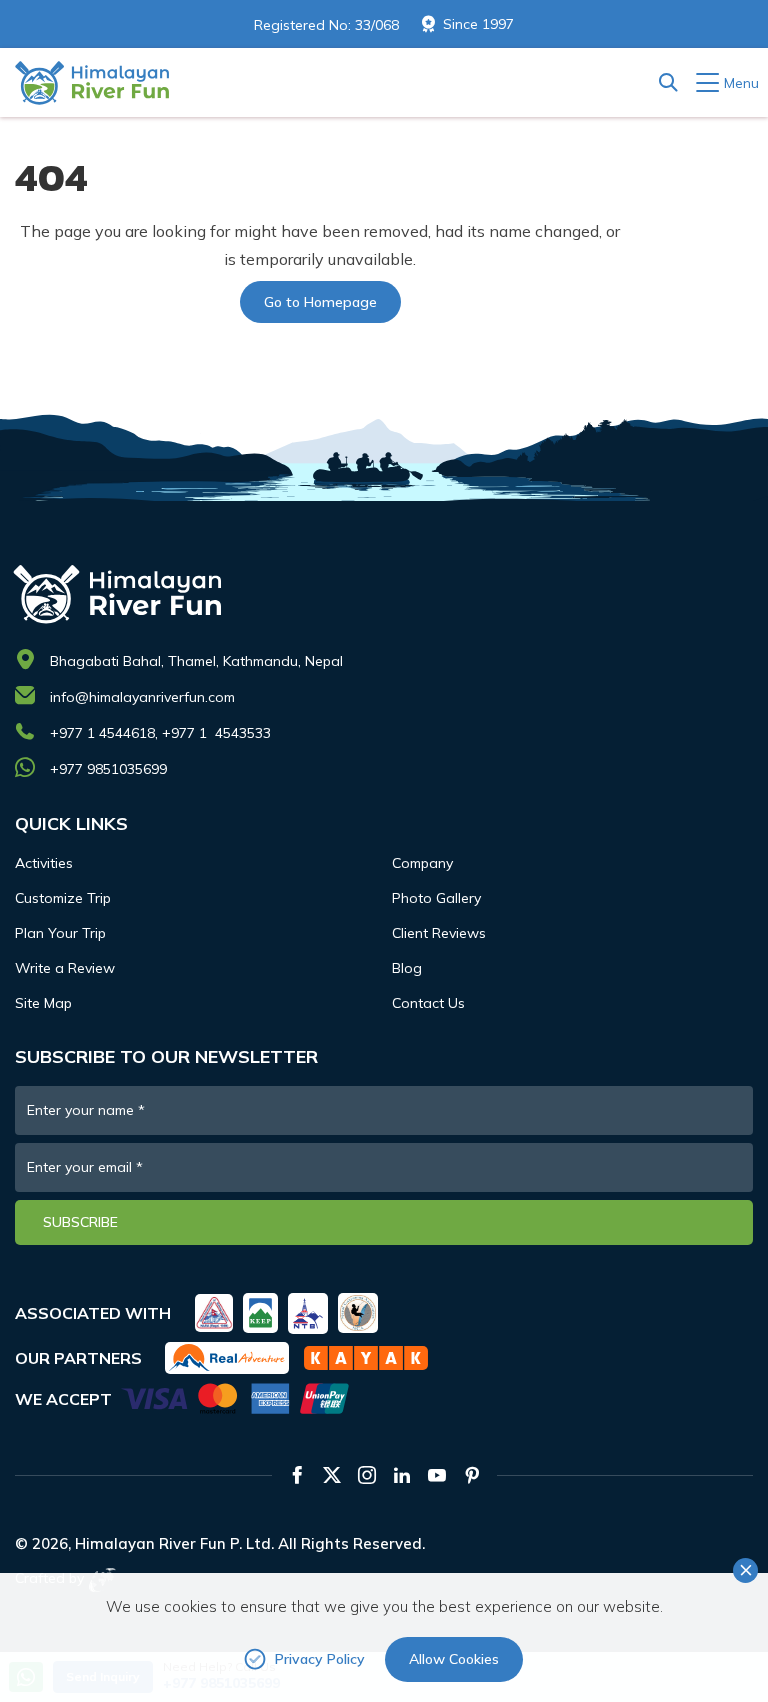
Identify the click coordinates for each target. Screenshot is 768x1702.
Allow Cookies (454, 1659)
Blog (407, 968)
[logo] (379, 592)
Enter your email (85, 1167)
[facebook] (297, 1475)
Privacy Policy (320, 1659)
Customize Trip (63, 898)
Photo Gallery (436, 898)
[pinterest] (472, 1475)
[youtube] (437, 1475)
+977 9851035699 (108, 769)
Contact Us (428, 1003)
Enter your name (86, 1110)
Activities (44, 863)
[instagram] (367, 1475)
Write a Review (65, 968)
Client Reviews (439, 933)
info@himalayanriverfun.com (142, 697)
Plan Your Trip (60, 933)
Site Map (43, 1003)
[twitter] (332, 1475)
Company (422, 863)
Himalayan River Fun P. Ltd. (174, 1543)
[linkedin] (402, 1475)
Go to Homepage (320, 302)
